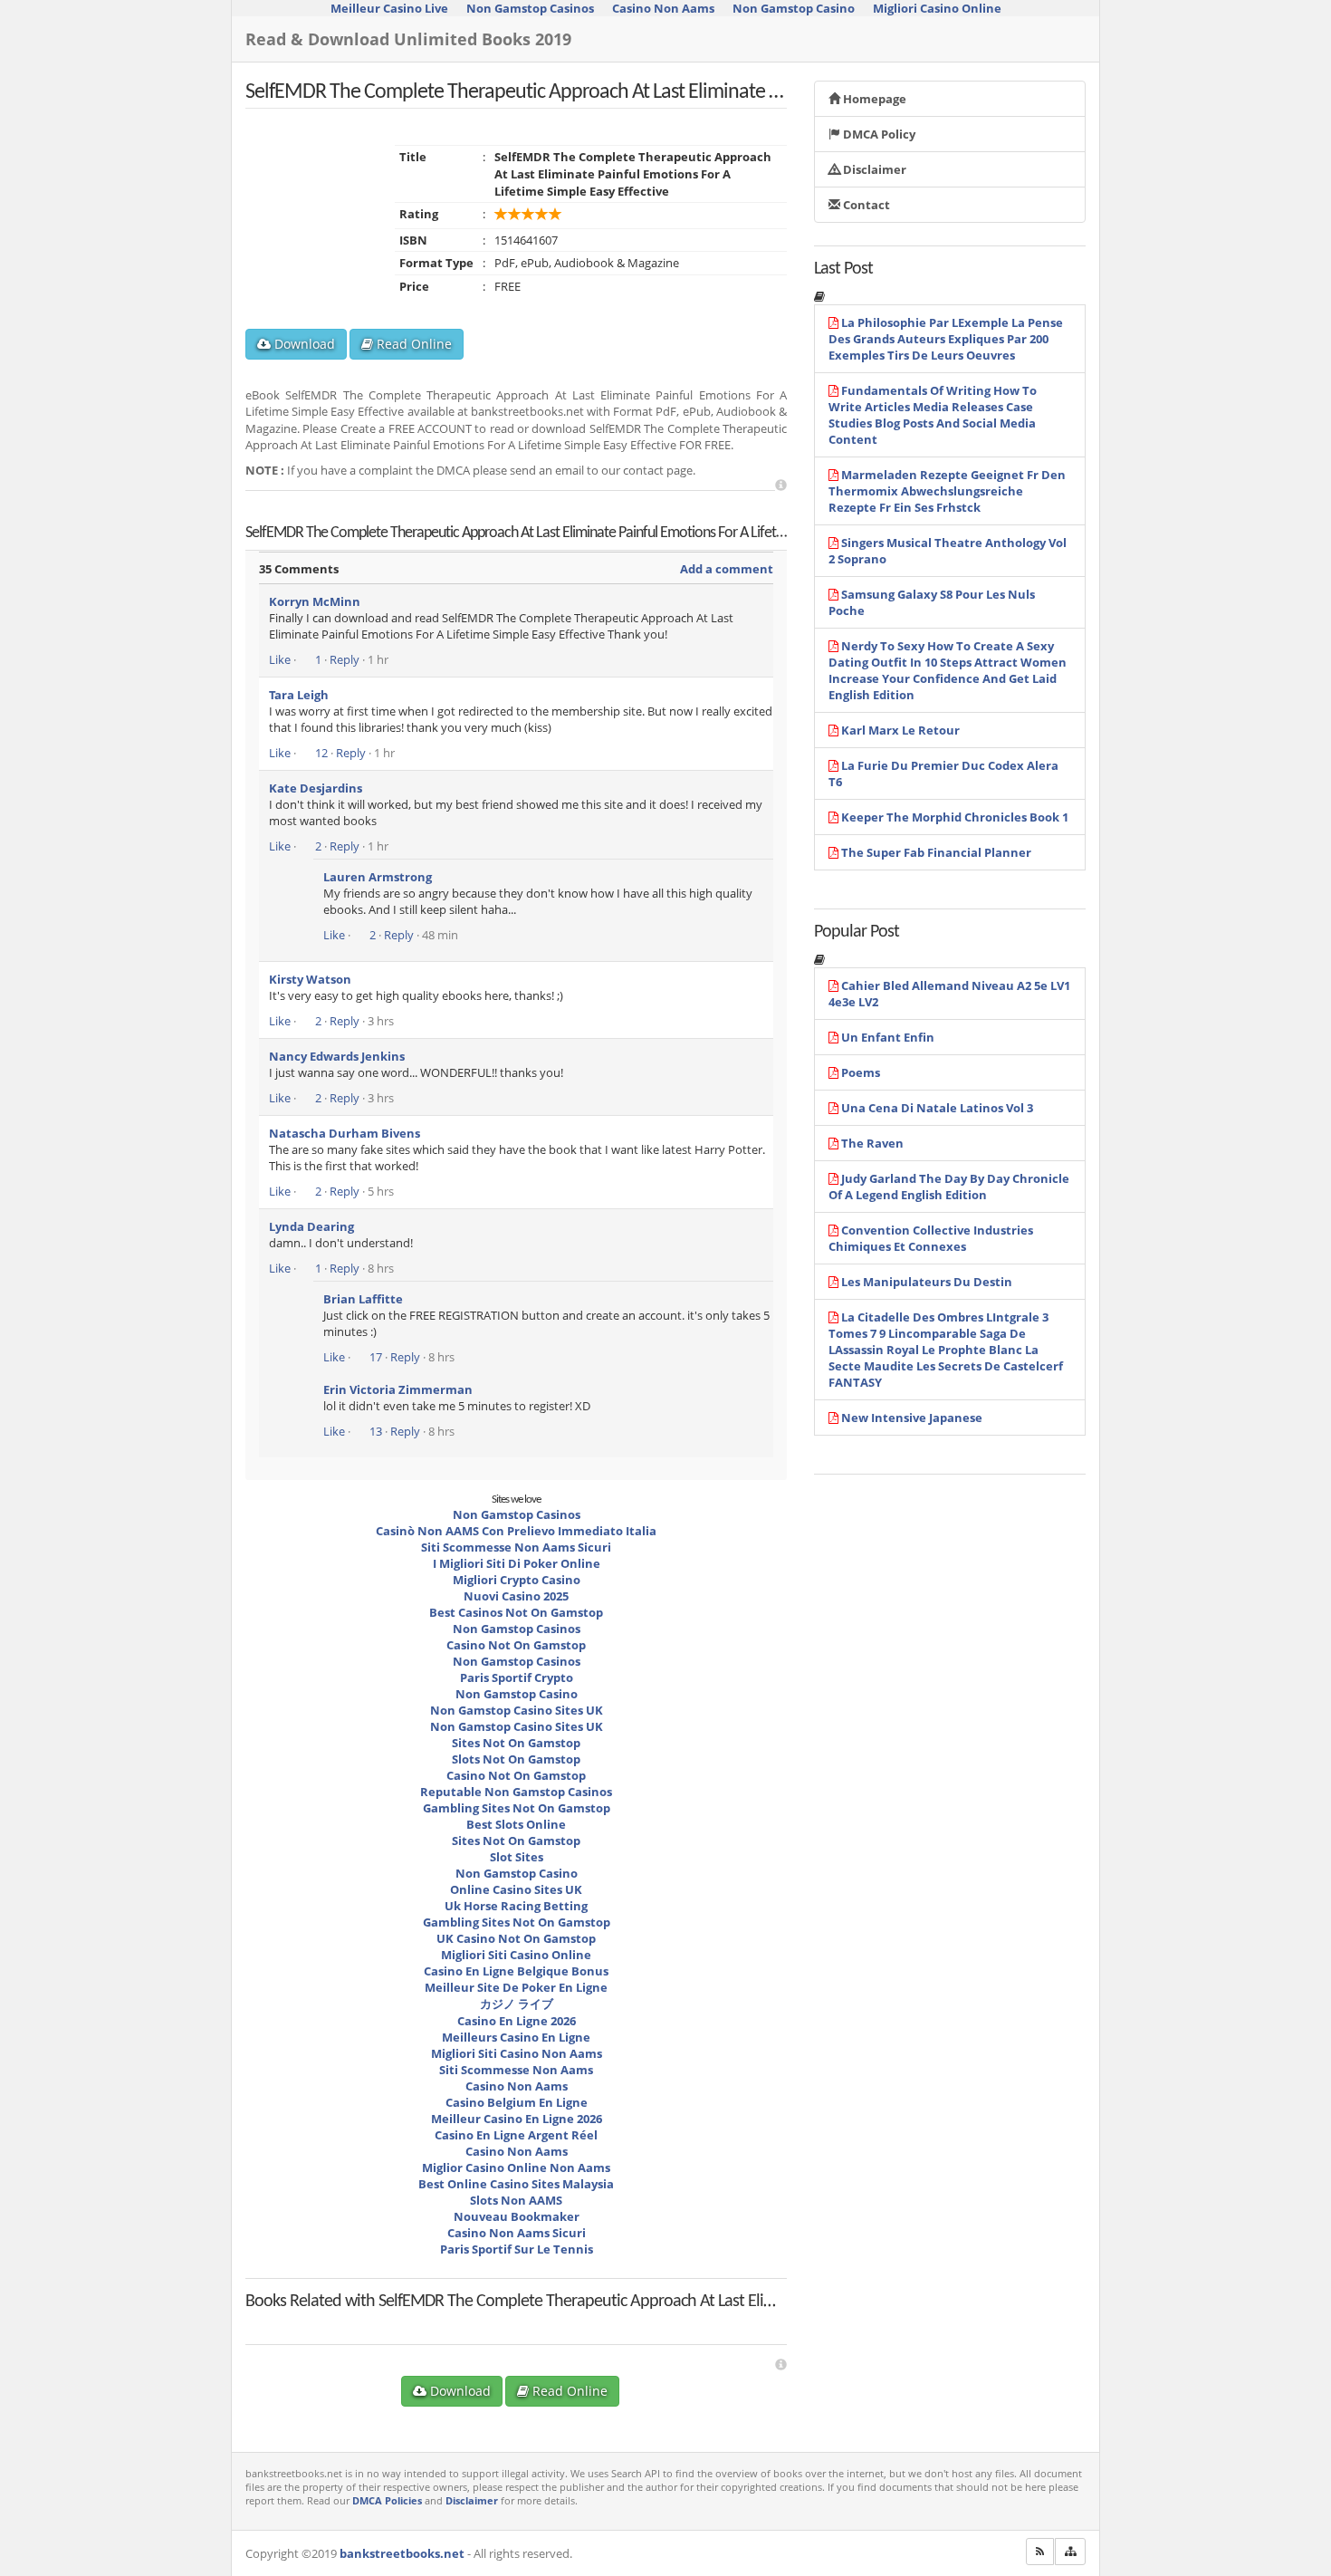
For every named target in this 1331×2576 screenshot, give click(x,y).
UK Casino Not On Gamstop (516, 1938)
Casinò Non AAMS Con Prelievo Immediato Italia (516, 1531)
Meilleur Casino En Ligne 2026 (517, 2119)
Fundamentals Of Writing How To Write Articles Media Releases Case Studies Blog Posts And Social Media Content (933, 415)
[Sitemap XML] (1070, 2552)
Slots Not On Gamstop (516, 1759)
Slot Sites (517, 1857)
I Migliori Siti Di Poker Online (517, 1563)
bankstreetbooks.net (402, 2553)
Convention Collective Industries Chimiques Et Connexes (931, 1238)
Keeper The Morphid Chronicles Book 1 (955, 817)
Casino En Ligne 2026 (517, 2021)
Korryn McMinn (315, 601)
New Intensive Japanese (912, 1418)
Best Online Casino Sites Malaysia (516, 2184)
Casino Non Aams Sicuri (517, 2233)
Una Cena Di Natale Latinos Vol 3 (937, 1108)
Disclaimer (873, 169)
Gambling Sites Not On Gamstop (517, 1808)
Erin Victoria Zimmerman (398, 1389)
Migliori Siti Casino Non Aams (517, 2053)
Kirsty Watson (310, 979)
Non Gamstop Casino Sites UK (517, 1710)
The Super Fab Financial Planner (936, 852)
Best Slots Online (516, 1824)
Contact (865, 205)
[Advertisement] (781, 485)
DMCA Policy (878, 134)
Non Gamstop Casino (517, 1694)
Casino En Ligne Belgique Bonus (516, 1971)
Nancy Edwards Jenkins (337, 1056)
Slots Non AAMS (516, 2200)
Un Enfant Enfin (888, 1037)
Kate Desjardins (316, 788)
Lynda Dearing (311, 1226)
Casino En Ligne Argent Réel (516, 2135)
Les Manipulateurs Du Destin (927, 1282)
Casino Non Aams (517, 2086)
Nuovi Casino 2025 (516, 1596)
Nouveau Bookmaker (517, 2216)
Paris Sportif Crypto (517, 1677)
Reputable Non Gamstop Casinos (516, 1792)
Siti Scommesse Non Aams (516, 2070)
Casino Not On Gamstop (516, 1645)
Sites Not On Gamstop (516, 1743)
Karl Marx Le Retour (900, 730)
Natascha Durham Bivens (345, 1133)
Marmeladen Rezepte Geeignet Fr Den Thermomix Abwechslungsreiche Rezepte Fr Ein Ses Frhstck (947, 491)
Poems (861, 1072)
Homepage (873, 99)
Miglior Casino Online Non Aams (516, 2167)
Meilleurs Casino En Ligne (516, 2037)
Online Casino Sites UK (516, 1889)
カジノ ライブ (517, 2004)
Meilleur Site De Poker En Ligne (516, 1987)
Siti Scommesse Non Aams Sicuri (516, 1547)
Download (303, 344)
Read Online (412, 344)
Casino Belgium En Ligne (517, 2102)
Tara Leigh (299, 695)
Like (280, 659)
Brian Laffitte (363, 1299)
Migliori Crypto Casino (517, 1580)
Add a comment (727, 569)
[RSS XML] (1040, 2552)
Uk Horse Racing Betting (516, 1906)
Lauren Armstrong (378, 877)
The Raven (872, 1143)
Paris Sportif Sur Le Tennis (517, 2249)
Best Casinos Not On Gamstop (516, 1612)
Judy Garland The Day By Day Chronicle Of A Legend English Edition (949, 1187)
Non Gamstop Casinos (517, 1514)
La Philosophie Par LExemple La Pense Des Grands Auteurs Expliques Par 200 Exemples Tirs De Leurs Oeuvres (946, 339)
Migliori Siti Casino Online (516, 1955)
